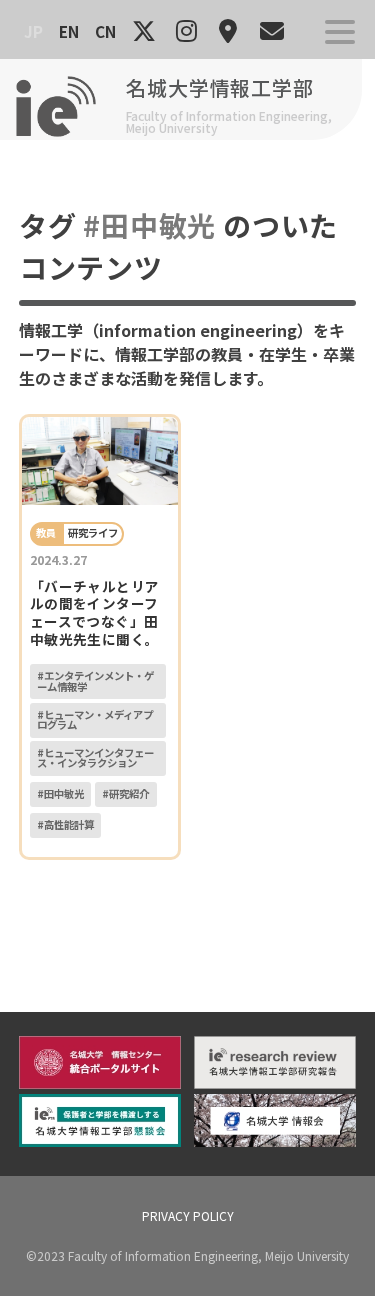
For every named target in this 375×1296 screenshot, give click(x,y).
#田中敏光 (60, 793)
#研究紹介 (125, 793)
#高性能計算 (65, 824)
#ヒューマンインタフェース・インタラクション (95, 757)
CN (105, 31)
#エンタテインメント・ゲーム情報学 (95, 680)
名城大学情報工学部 (219, 87)
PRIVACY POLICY (188, 1215)
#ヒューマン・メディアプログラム (95, 719)
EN (69, 31)
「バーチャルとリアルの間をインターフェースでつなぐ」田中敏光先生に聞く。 (95, 612)
